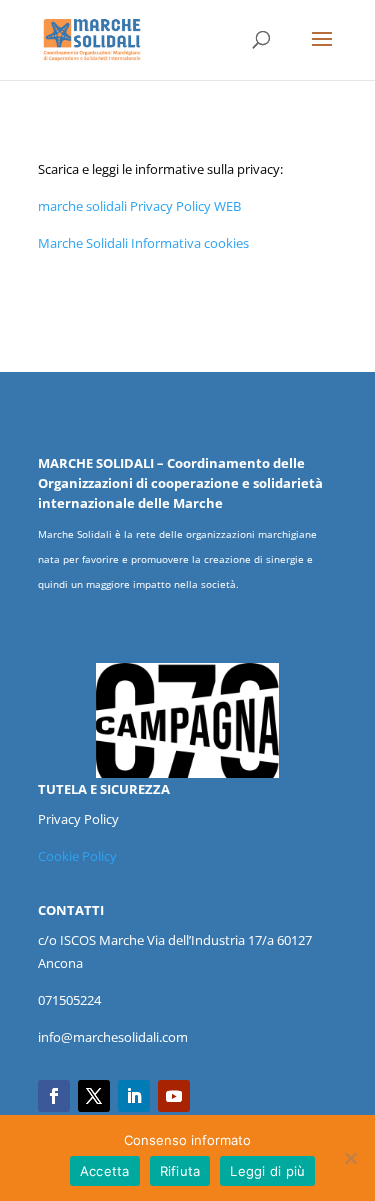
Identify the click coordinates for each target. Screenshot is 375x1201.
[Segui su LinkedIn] (134, 1096)
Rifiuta (180, 1171)
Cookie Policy (77, 856)
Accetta (105, 1171)
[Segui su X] (94, 1096)
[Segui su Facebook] (54, 1096)
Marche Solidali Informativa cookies (143, 243)
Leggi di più (267, 1171)
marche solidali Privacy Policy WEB (139, 206)
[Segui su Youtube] (174, 1096)
